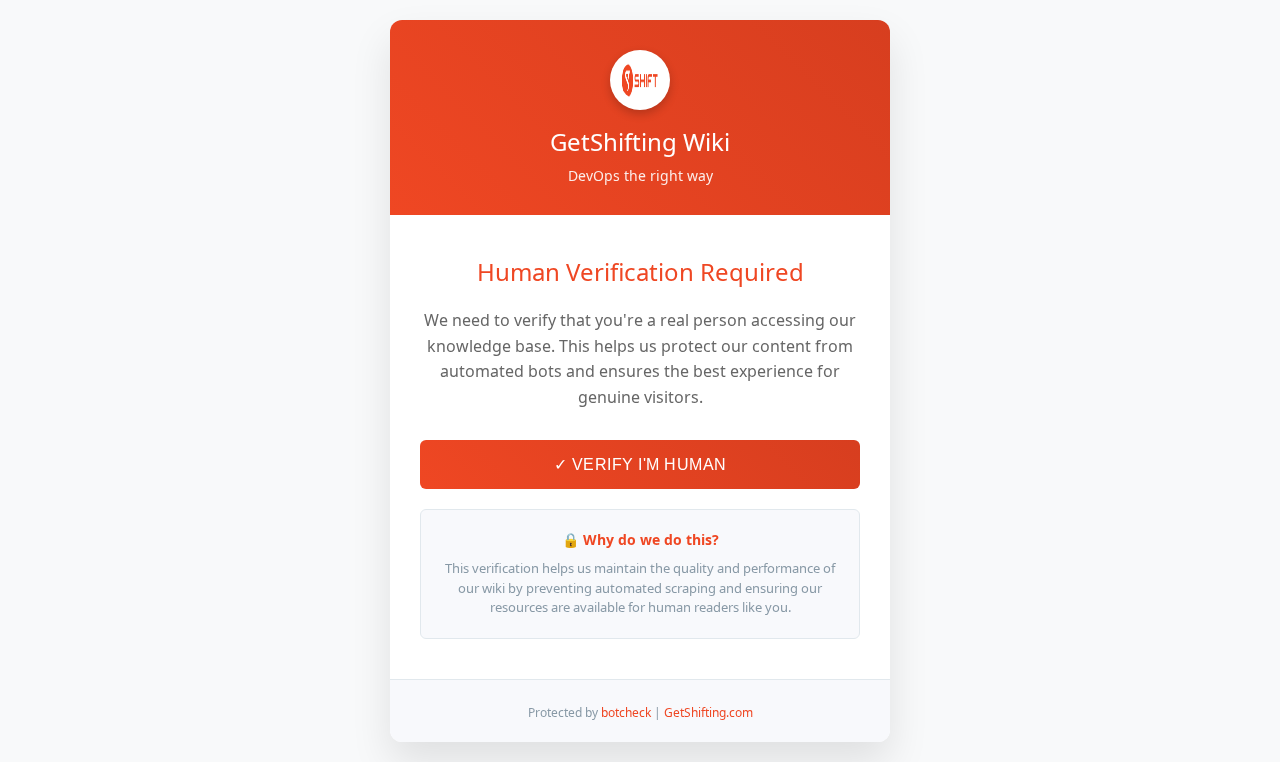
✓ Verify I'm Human (640, 464)
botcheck (626, 712)
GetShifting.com (708, 712)
